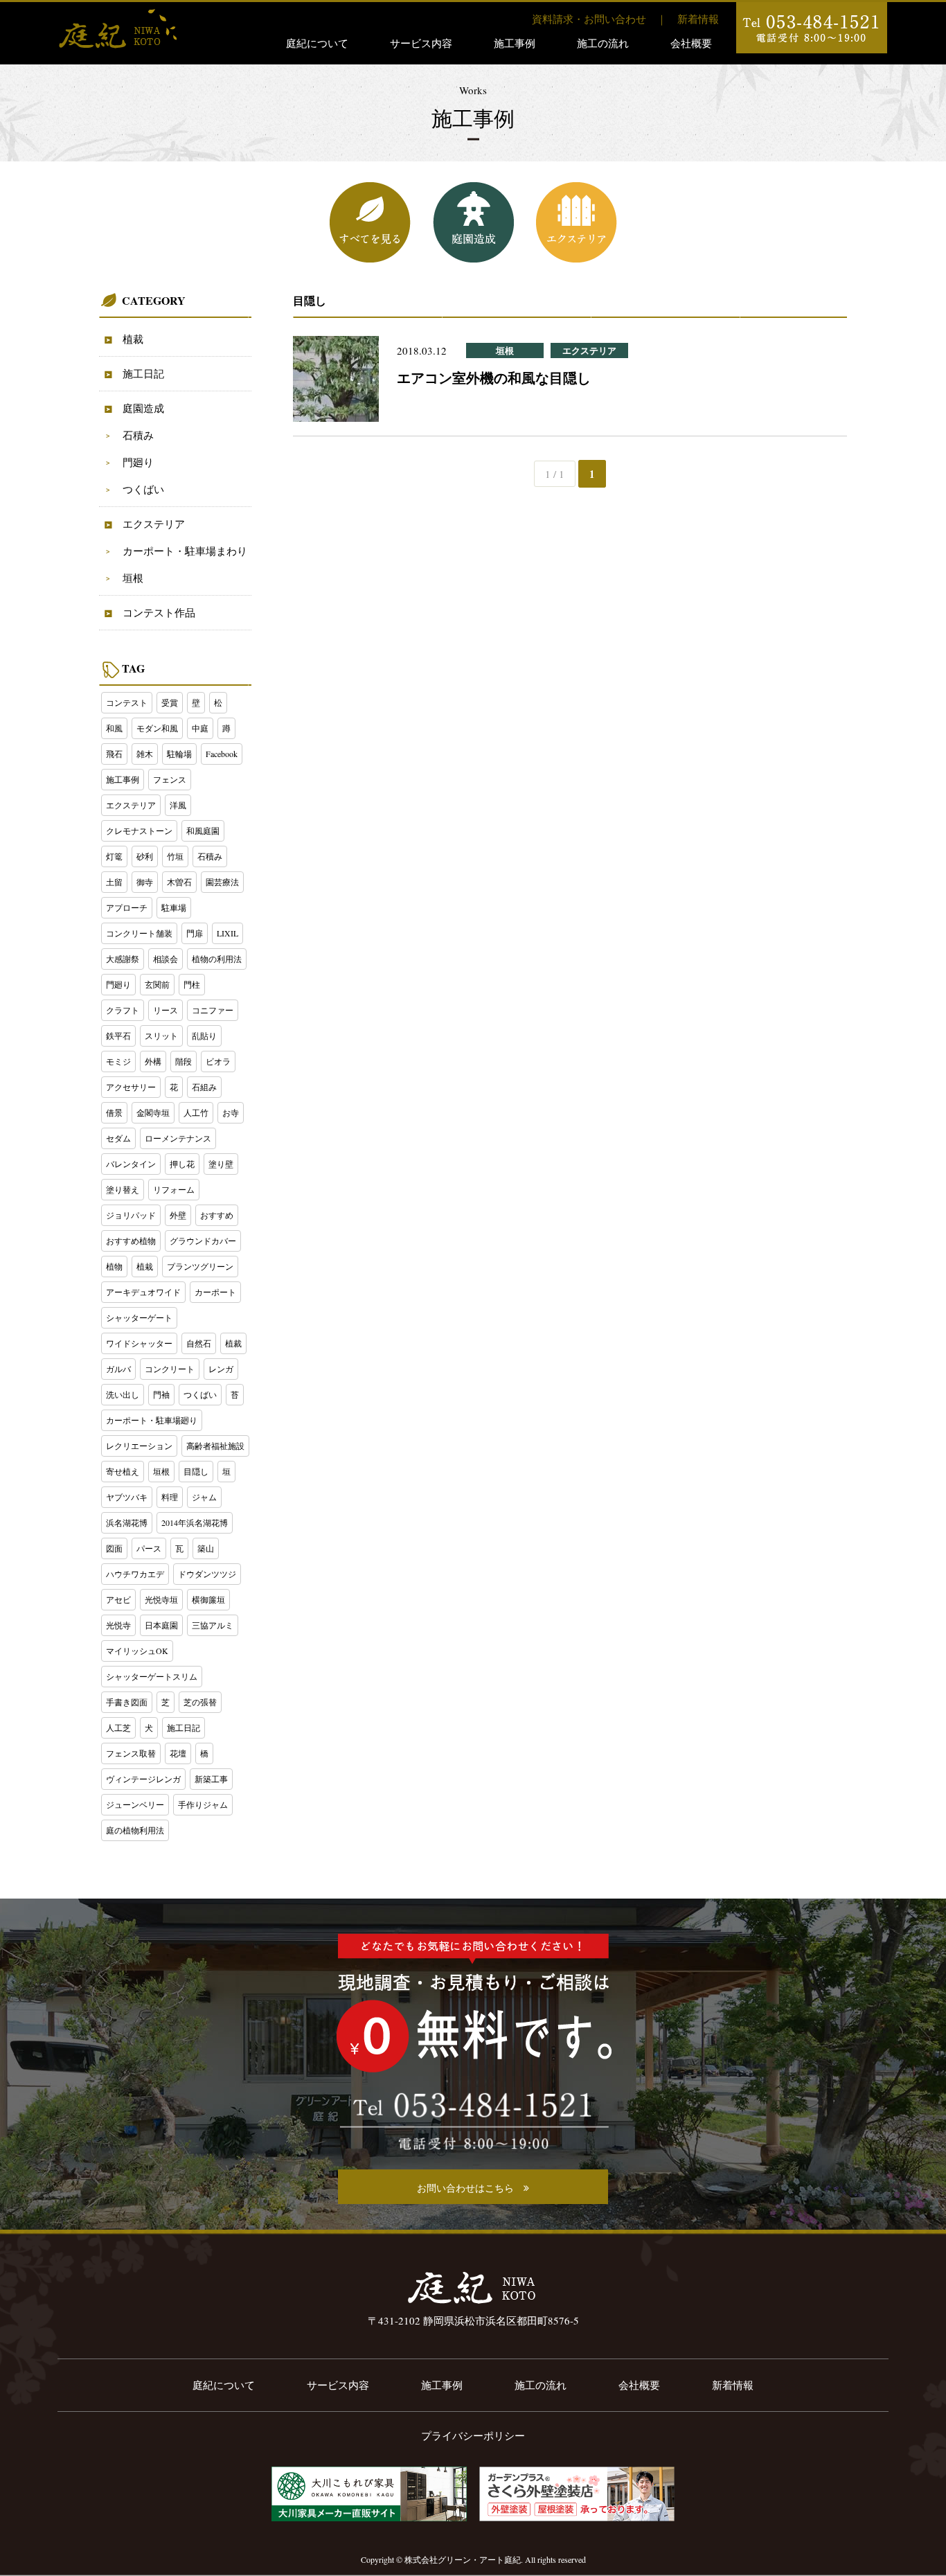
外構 (153, 1061)
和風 (114, 728)
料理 (170, 1497)
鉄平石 (118, 1036)
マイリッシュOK (137, 1651)
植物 (114, 1266)
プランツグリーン (200, 1266)
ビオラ (218, 1061)
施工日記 (143, 373)
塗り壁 (221, 1164)
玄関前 (157, 984)
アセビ (118, 1599)
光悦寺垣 (161, 1599)
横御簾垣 (208, 1599)
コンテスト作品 (159, 612)
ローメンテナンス (178, 1138)
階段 (184, 1061)
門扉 (195, 933)
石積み (138, 435)
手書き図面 (127, 1702)
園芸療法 (222, 882)
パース (149, 1548)
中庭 (200, 728)
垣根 (133, 578)
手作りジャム (203, 1804)
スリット (161, 1036)
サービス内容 (421, 43)
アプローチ (127, 907)
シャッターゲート (139, 1317)
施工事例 (515, 43)
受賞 (170, 702)
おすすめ (217, 1215)
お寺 (231, 1112)
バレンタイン (131, 1164)
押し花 (182, 1164)
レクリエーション (139, 1446)
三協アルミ (213, 1625)
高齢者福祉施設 (215, 1446)
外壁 (178, 1215)
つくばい (143, 489)
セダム (118, 1138)
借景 (114, 1112)
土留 (114, 882)
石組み (204, 1087)
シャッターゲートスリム (152, 1676)
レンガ (221, 1369)
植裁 (133, 339)
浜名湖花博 (127, 1522)
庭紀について (317, 43)
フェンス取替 (131, 1753)
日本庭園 (161, 1625)
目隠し (196, 1471)
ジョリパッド (131, 1215)
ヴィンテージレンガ (143, 1779)
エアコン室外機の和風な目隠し (494, 378)
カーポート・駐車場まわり (185, 551)
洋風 (178, 805)
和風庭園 (203, 830)
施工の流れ (603, 43)
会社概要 (691, 43)
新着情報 (698, 19)
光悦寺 (118, 1625)
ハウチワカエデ (135, 1574)
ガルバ (118, 1369)
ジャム (204, 1497)
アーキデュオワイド (143, 1292)
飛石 (114, 754)
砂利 (145, 856)
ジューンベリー (135, 1804)
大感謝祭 (123, 959)
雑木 (145, 754)
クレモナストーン (139, 830)
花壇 (178, 1753)
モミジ (118, 1061)
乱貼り (204, 1036)
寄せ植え (123, 1471)
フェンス (170, 779)
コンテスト (127, 702)
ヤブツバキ (127, 1497)
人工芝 (118, 1727)
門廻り (138, 462)
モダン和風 (157, 728)
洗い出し (123, 1394)
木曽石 (179, 882)
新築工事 (211, 1779)
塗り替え (123, 1189)
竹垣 (175, 856)
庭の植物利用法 (135, 1830)
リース (166, 1010)
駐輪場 (179, 754)
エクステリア (154, 524)
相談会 (166, 959)
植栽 (145, 1266)
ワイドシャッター (139, 1343)
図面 (114, 1548)
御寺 (145, 882)
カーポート (215, 1292)
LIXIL (227, 933)
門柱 (192, 984)
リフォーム (174, 1189)
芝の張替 (200, 1702)
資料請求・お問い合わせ (589, 19)
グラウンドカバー (203, 1241)
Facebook (222, 754)
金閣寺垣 (153, 1112)
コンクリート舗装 (139, 933)
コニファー (213, 1010)
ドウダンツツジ (207, 1574)
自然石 (199, 1343)
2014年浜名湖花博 (195, 1522)
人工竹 (196, 1112)
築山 (206, 1548)
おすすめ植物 (131, 1241)
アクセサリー (131, 1087)
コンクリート (170, 1369)
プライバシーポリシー (473, 2435)
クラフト (123, 1010)
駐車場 (174, 907)
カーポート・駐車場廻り (152, 1420)
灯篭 (114, 856)
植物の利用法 (217, 959)
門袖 (161, 1394)
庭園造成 (143, 408)
